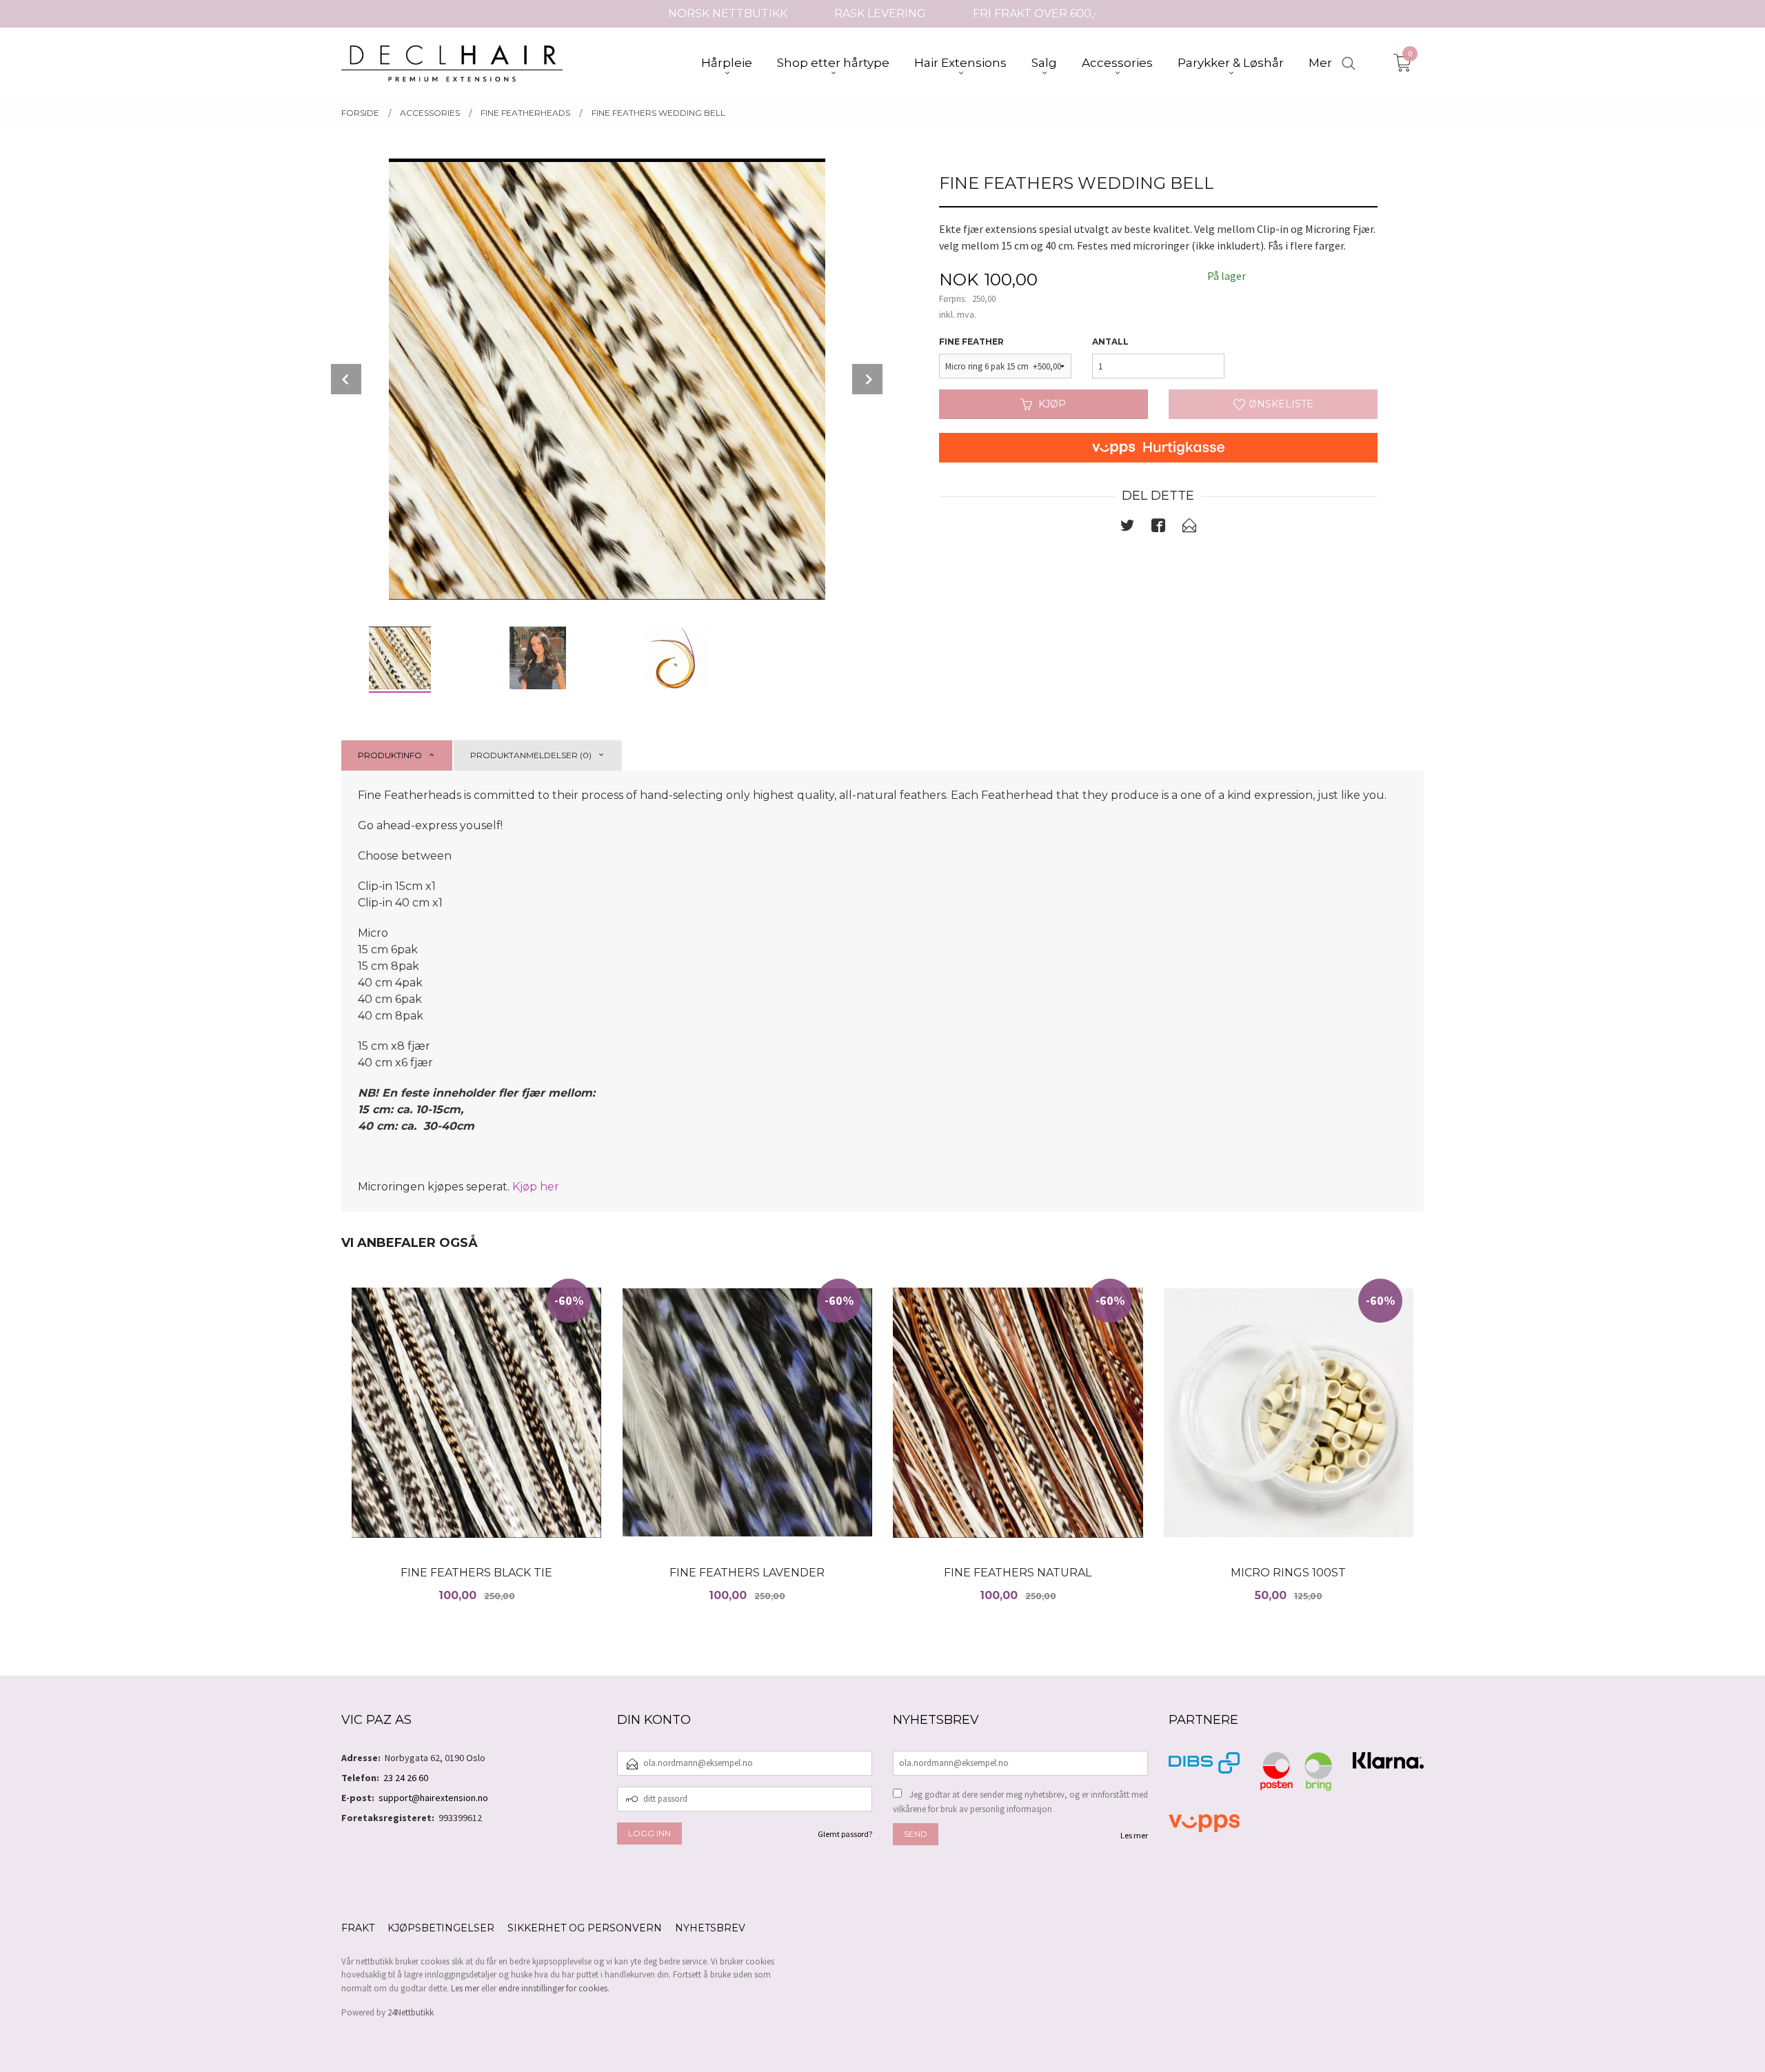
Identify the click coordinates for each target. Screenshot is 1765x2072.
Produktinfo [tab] (390, 755)
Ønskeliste (1280, 404)
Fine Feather (971, 342)
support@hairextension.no (433, 1798)
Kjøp (1052, 404)
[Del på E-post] (1189, 528)
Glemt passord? (845, 1834)
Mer (1320, 63)
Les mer (1134, 1835)
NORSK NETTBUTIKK (728, 13)
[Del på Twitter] (1127, 528)
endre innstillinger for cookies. (554, 1988)
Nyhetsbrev (710, 1928)
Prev (346, 379)
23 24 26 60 (406, 1778)
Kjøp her (536, 1187)
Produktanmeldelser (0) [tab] (531, 755)
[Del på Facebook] (1158, 528)
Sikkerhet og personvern (585, 1928)
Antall (1110, 342)
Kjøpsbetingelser (441, 1928)
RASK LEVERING (880, 13)
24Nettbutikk (411, 2012)
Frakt (358, 1928)
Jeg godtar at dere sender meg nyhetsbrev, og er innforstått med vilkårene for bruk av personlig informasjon (1020, 1802)
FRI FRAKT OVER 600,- (1035, 13)
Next (867, 379)
